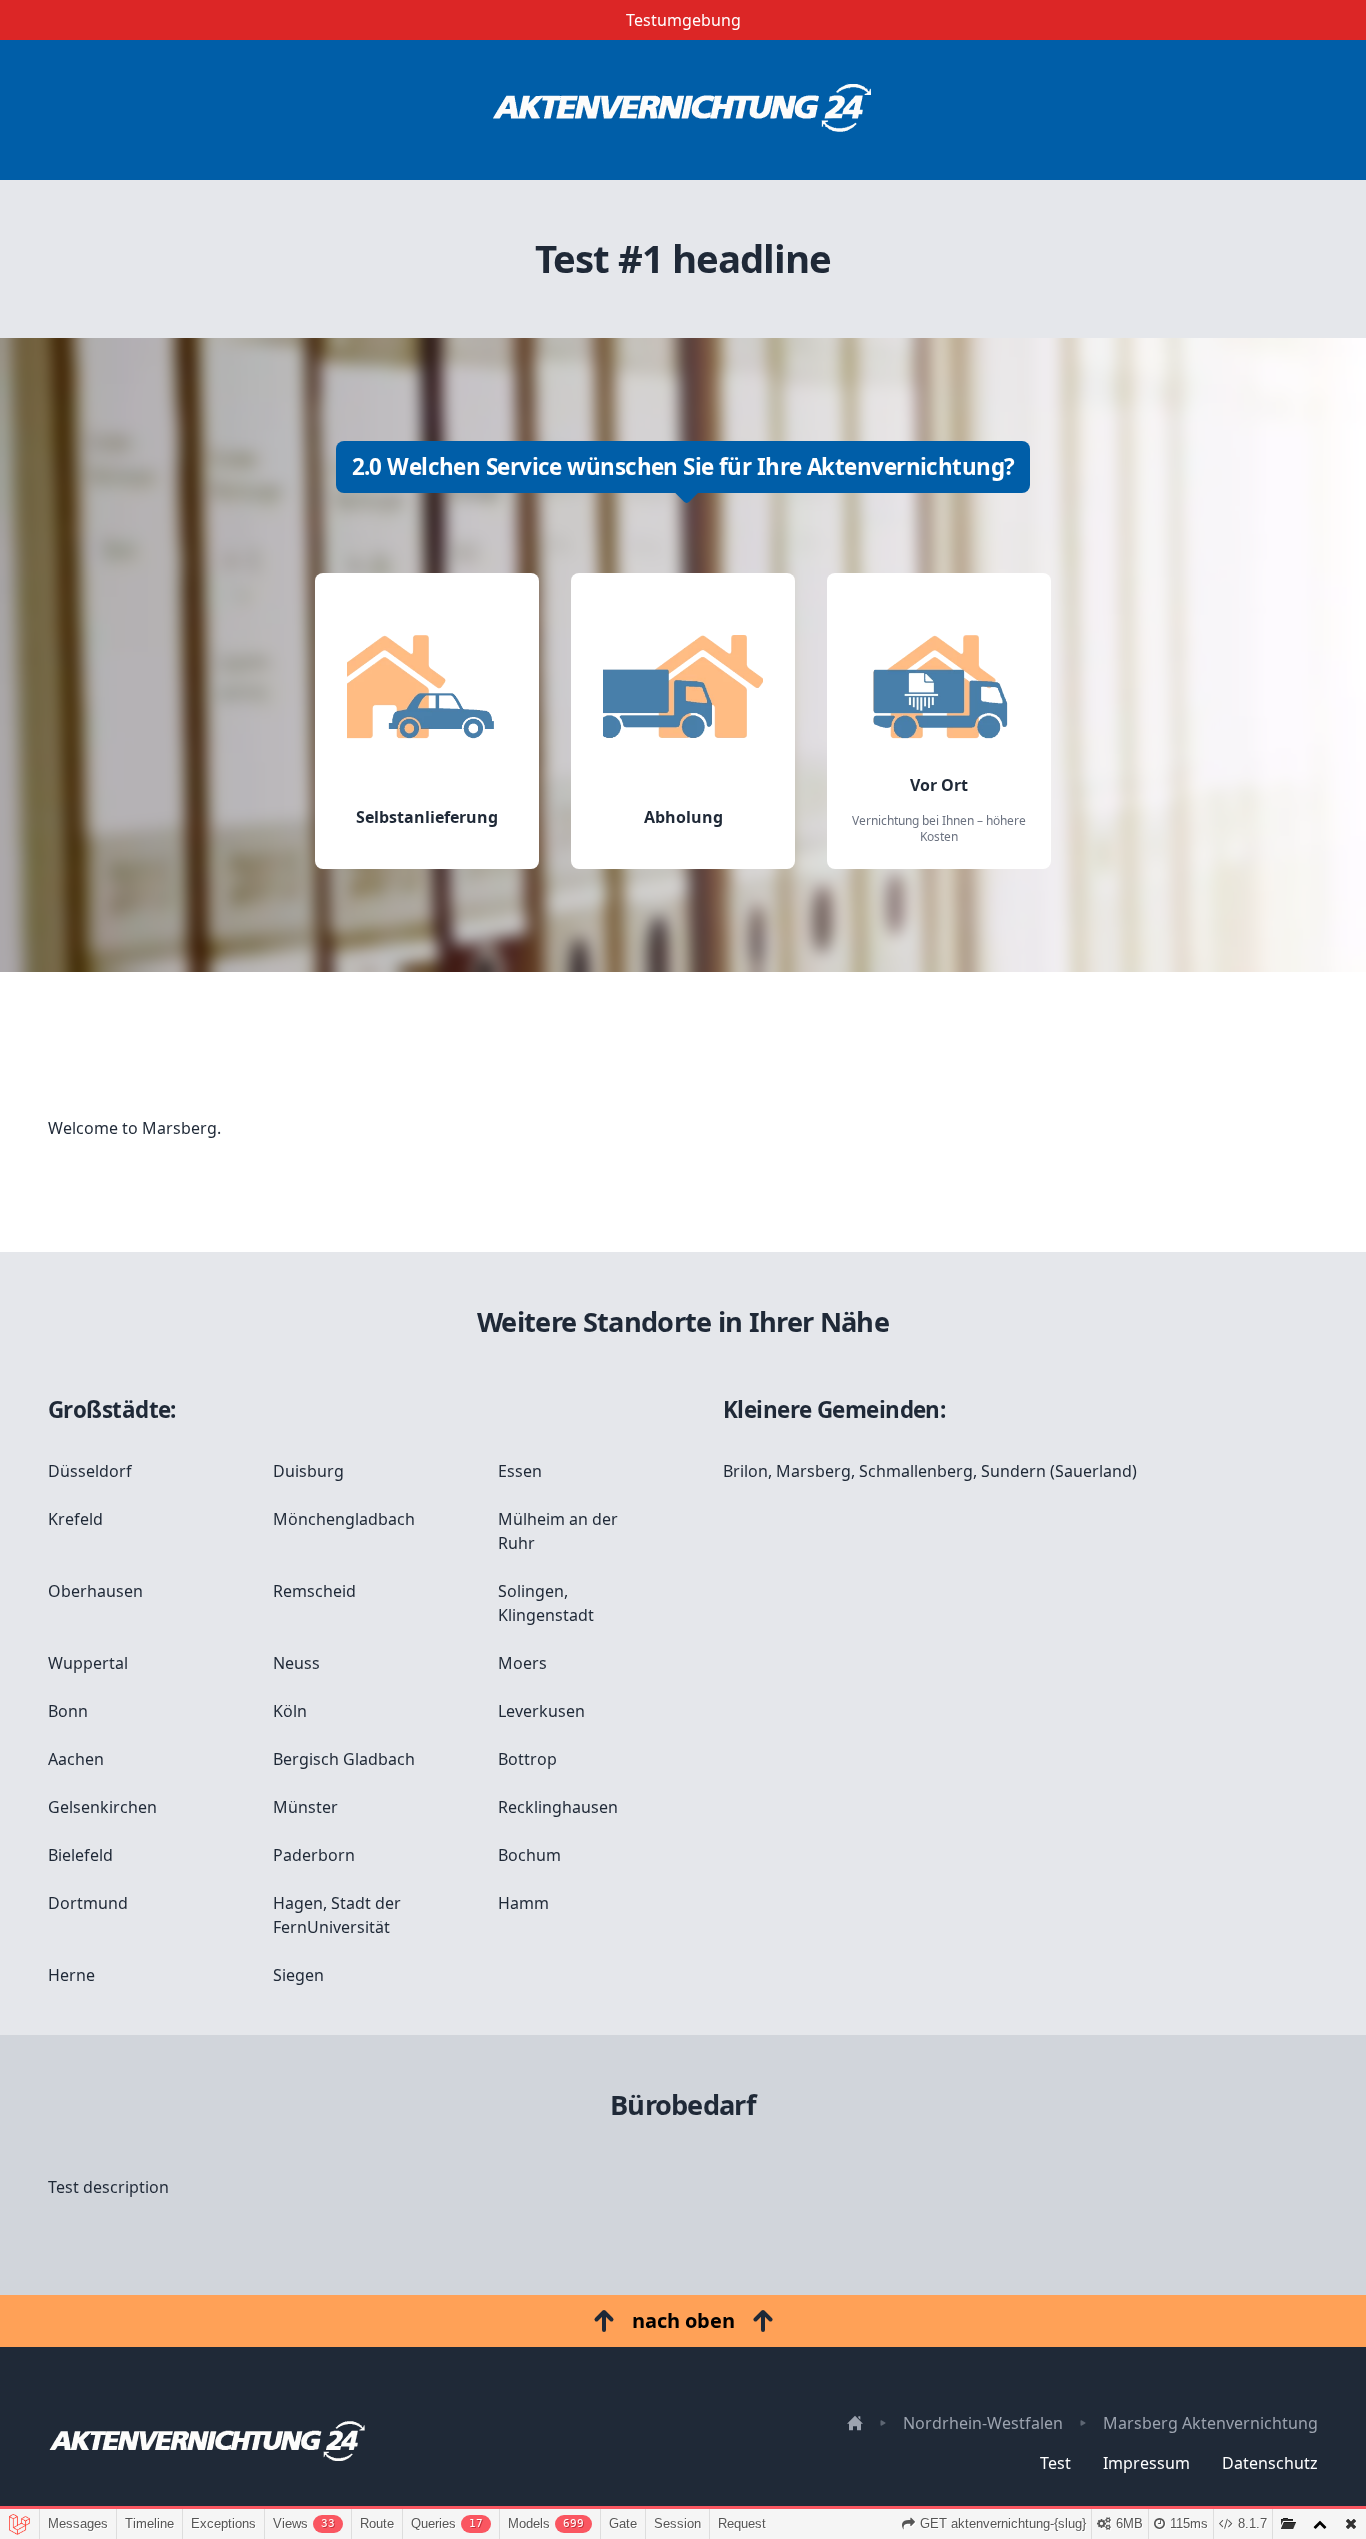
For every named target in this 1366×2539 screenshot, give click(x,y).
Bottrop (527, 1759)
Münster (305, 1807)
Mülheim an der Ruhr (558, 1531)
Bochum (529, 1855)
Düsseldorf (90, 1471)
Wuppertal (88, 1663)
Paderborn (314, 1855)
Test (1055, 2463)
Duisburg (308, 1471)
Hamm (523, 1903)
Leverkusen (541, 1711)
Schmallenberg (916, 1471)
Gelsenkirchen (102, 1807)
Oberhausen (95, 1591)
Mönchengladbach (344, 1519)
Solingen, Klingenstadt (546, 1603)
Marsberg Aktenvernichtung (1210, 2423)
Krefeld (75, 1519)
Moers (522, 1663)
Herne (71, 1975)
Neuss (296, 1663)
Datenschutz (1270, 2463)
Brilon (745, 1471)
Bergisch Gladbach (344, 1759)
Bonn (68, 1711)
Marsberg (813, 1471)
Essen (520, 1471)
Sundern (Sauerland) (1059, 1471)
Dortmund (88, 1903)
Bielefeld (80, 1855)
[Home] (683, 110)
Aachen (76, 1759)
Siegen (298, 1975)
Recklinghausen (558, 1807)
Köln (290, 1711)
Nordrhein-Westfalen (983, 2423)
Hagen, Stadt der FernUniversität (337, 1915)
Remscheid (314, 1591)
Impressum (1146, 2463)
